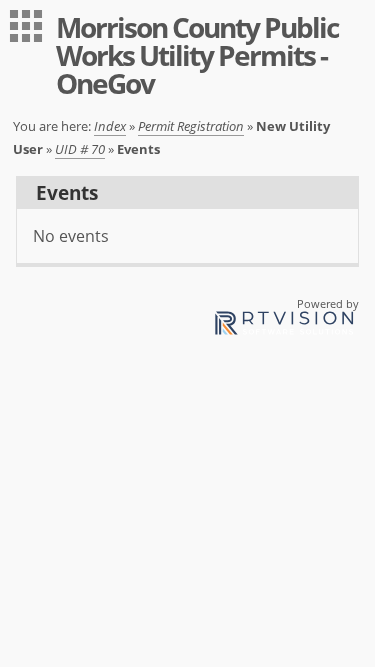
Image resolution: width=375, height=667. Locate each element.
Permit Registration (191, 126)
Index (110, 126)
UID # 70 (80, 149)
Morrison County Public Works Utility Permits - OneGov (197, 55)
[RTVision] (284, 326)
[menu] (26, 26)
